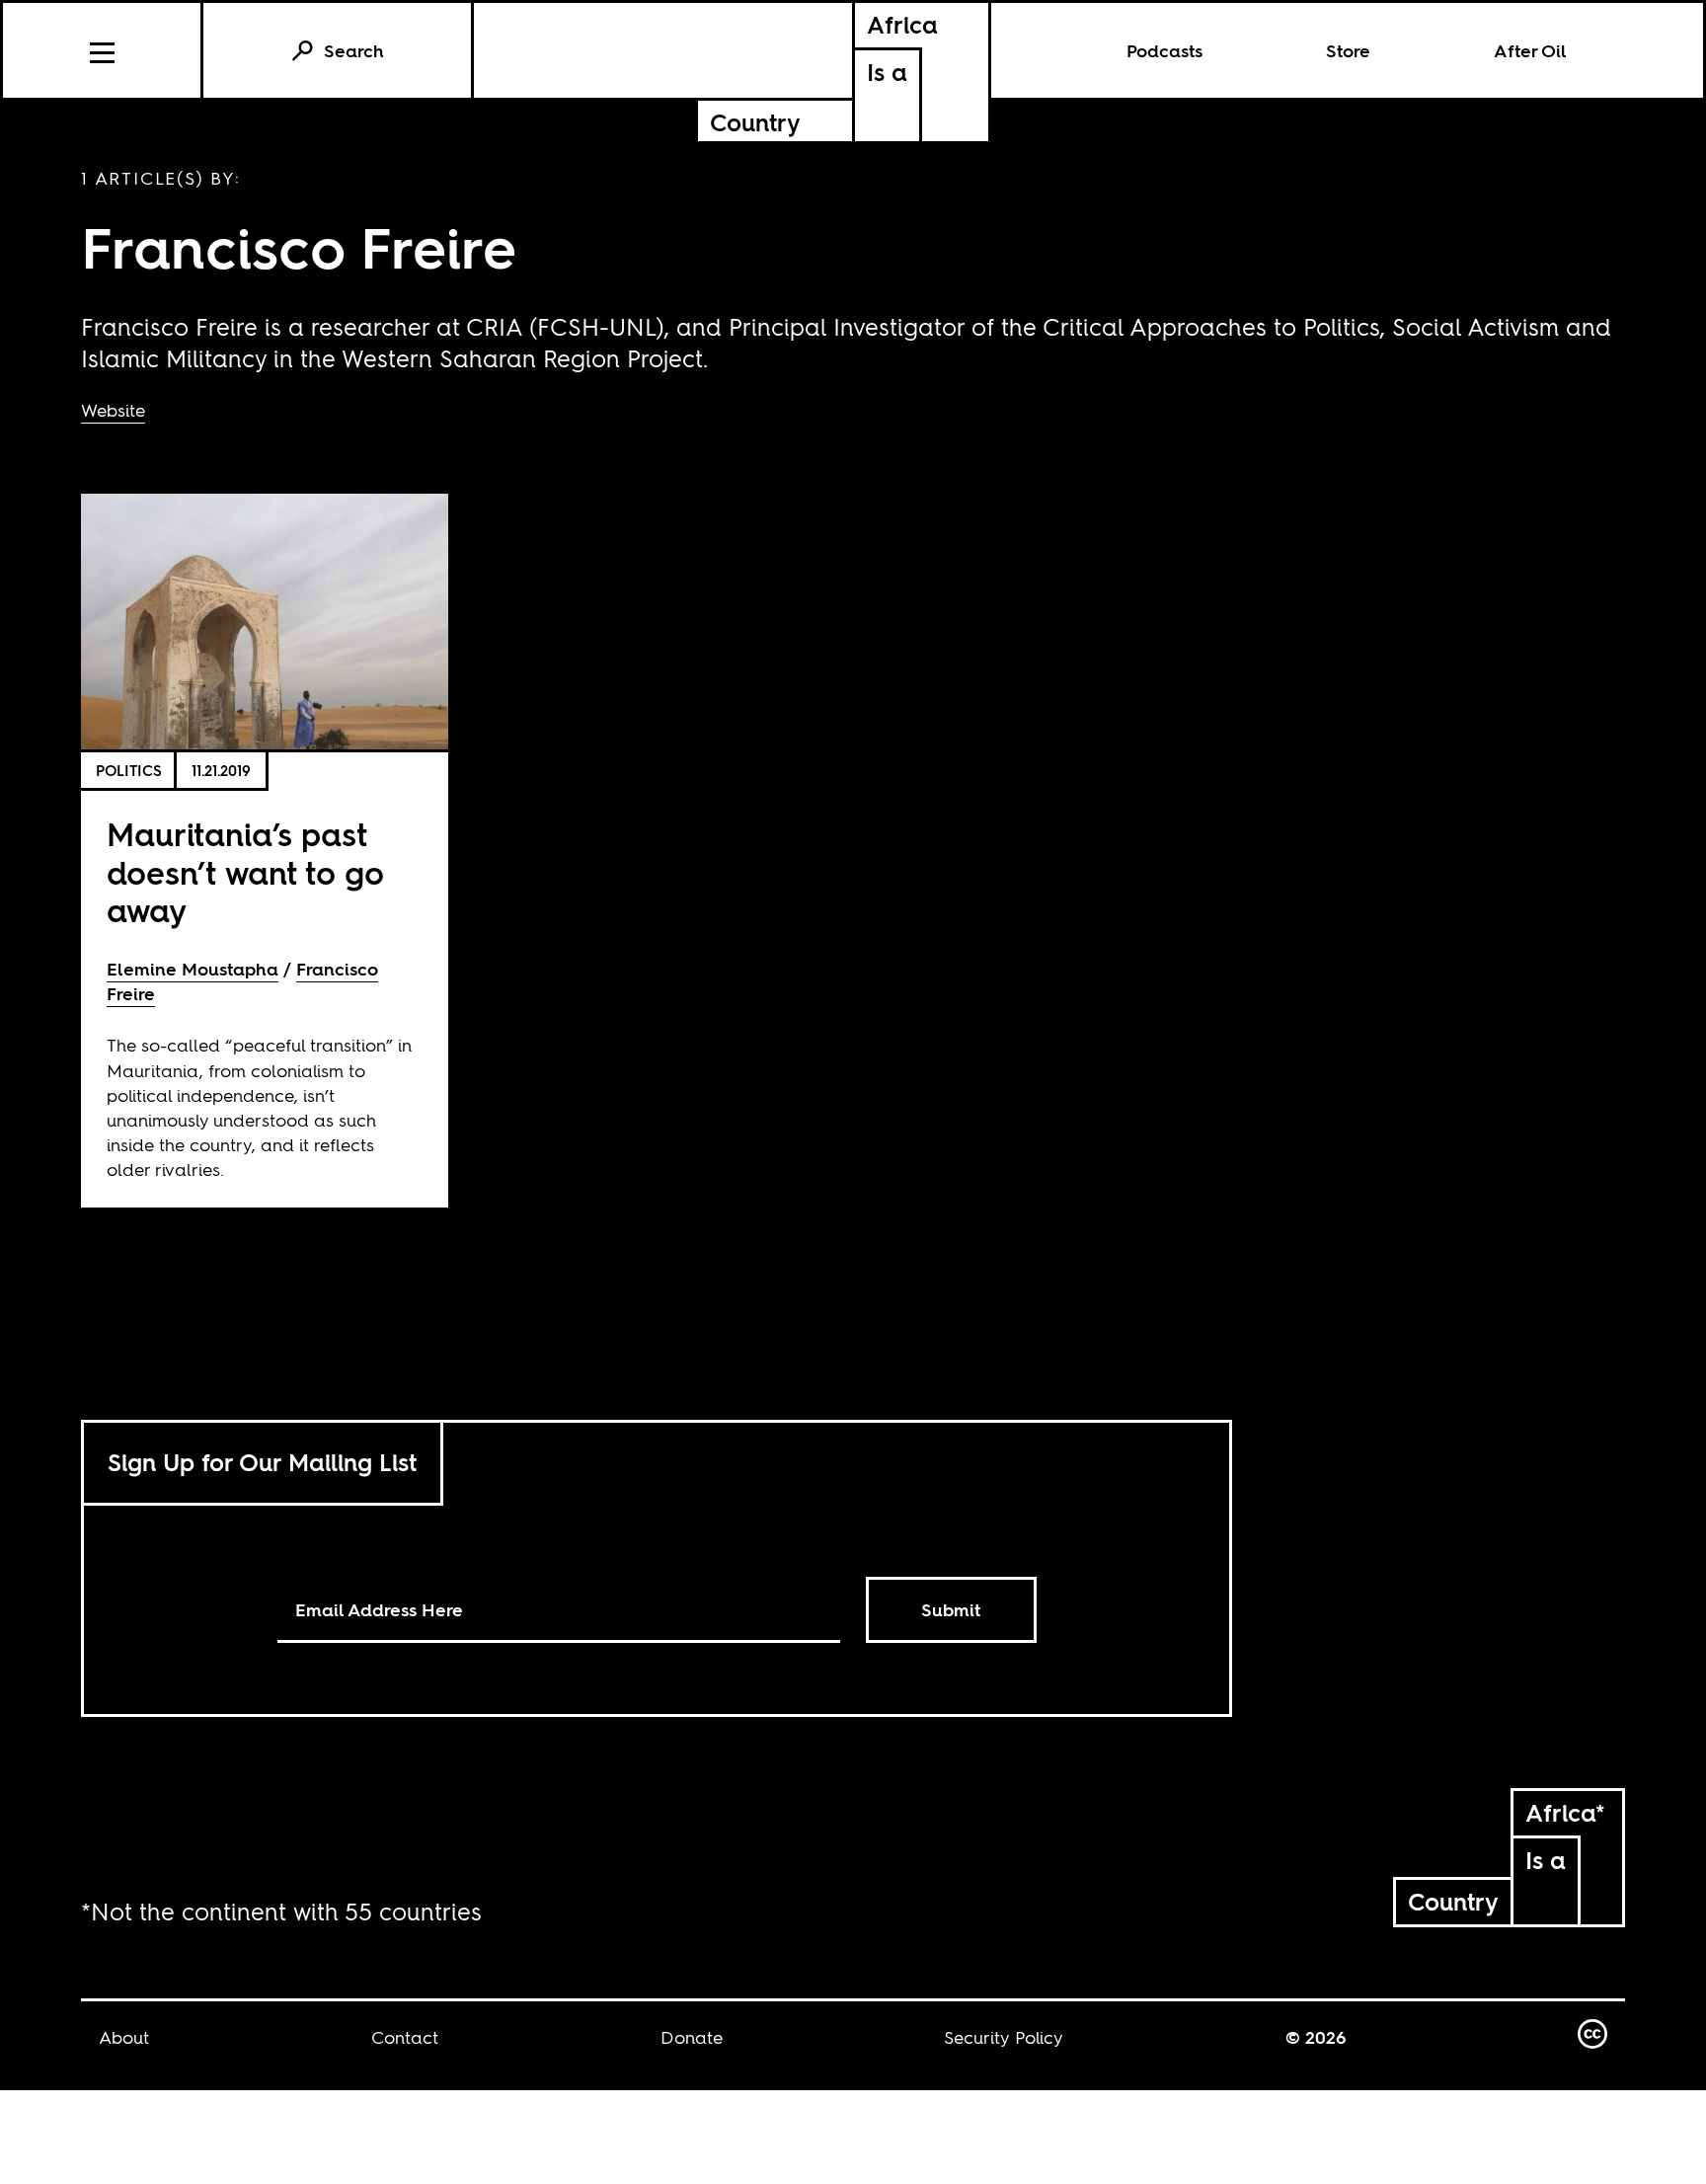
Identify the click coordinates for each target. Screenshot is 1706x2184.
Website (113, 410)
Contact (405, 2037)
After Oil (1530, 51)
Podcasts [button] (1164, 51)
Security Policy (1004, 2037)
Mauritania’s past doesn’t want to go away (245, 873)
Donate (692, 2037)
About (124, 2037)
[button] (103, 50)
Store (1348, 51)
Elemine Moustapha (193, 969)
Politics (129, 771)
